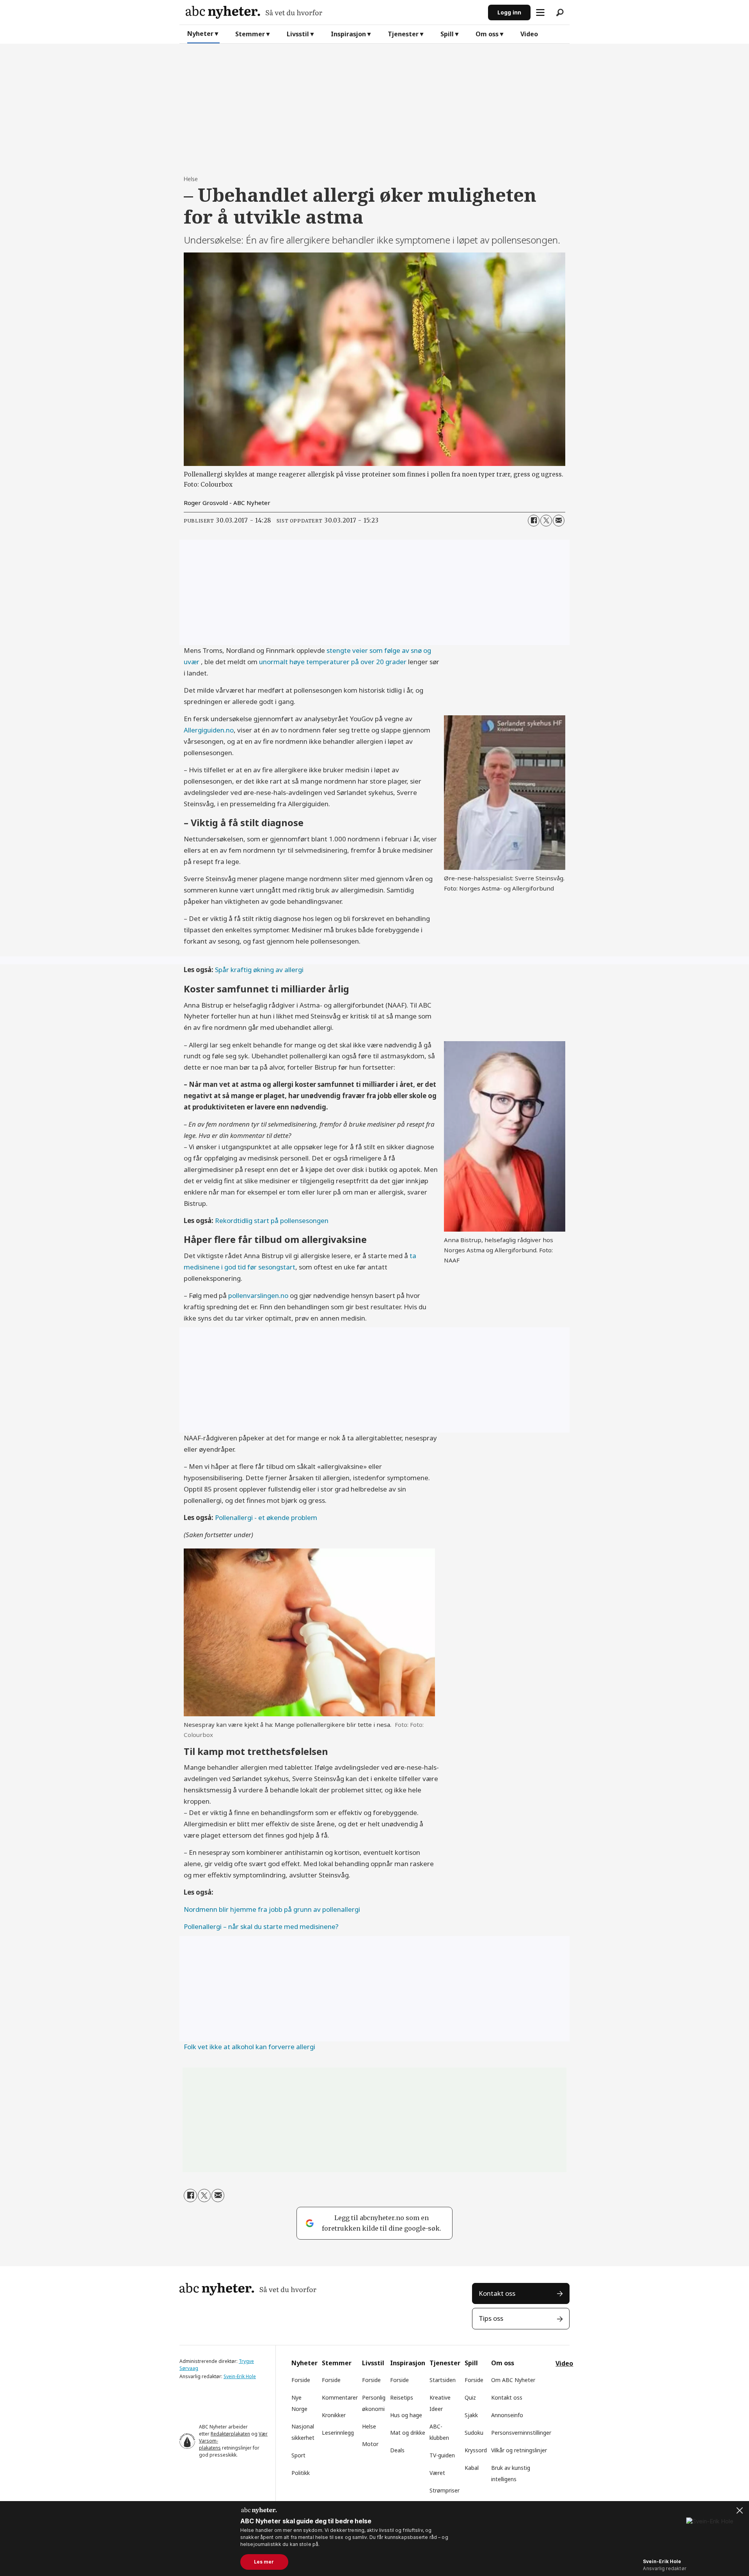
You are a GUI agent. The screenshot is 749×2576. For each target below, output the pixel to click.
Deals (397, 2450)
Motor (370, 2444)
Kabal (472, 2468)
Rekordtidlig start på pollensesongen (272, 1220)
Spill (447, 34)
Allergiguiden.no (209, 730)
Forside (301, 2380)
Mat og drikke (408, 2433)
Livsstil (298, 34)
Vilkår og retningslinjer (519, 2450)
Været (437, 2473)
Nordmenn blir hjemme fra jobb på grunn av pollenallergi (272, 1909)
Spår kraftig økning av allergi (259, 970)
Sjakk (471, 2415)
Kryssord (476, 2450)
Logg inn (509, 12)
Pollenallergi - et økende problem (266, 1517)
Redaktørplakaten (230, 2434)
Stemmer (250, 34)
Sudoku (474, 2433)
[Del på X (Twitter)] (546, 521)
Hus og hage (406, 2415)
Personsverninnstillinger (521, 2433)
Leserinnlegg (338, 2433)
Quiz (470, 2397)
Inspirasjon (348, 34)
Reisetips (402, 2397)
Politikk (301, 2473)
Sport (298, 2455)
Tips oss (491, 2318)
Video (529, 34)
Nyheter (200, 34)
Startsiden (443, 2380)
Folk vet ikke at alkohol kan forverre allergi (249, 2047)
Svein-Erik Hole (240, 2376)
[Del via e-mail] (559, 521)
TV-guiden (442, 2455)
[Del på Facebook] (534, 521)
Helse (369, 2426)
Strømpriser (445, 2490)
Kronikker (334, 2415)
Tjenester (403, 34)
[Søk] (560, 12)
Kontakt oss (497, 2293)
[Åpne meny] (540, 12)
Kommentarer (340, 2397)
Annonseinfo (507, 2415)
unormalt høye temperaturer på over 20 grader (333, 662)
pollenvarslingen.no (258, 1295)
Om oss (487, 34)
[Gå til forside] (334, 12)
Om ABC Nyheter (513, 2380)
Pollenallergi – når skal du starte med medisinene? (261, 1926)
